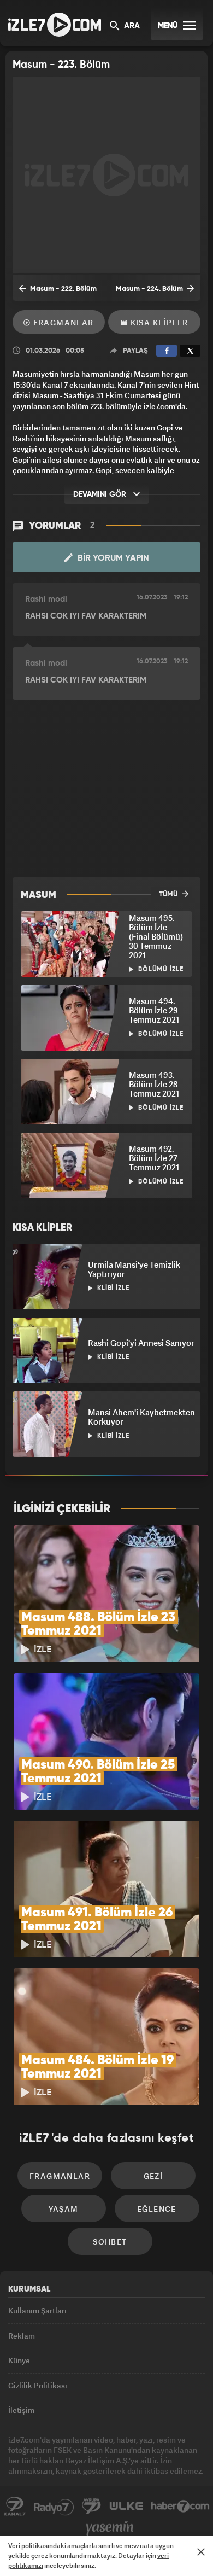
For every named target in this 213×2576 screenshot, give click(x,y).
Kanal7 (15, 2507)
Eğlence (157, 2209)
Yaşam (64, 2209)
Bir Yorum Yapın (112, 558)
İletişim (21, 2410)
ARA (131, 26)
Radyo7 (54, 2507)
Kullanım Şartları (37, 2310)
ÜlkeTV (126, 2507)
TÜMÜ (169, 894)
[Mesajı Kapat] (201, 2552)
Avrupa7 (92, 2507)
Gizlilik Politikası (38, 2385)
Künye (19, 2360)
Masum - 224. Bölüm (150, 289)
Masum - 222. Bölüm (63, 289)
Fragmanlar (62, 322)
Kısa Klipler (158, 322)
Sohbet (110, 2242)
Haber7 (181, 2507)
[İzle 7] (55, 25)
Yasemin (110, 2528)
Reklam (22, 2336)
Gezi (153, 2176)
